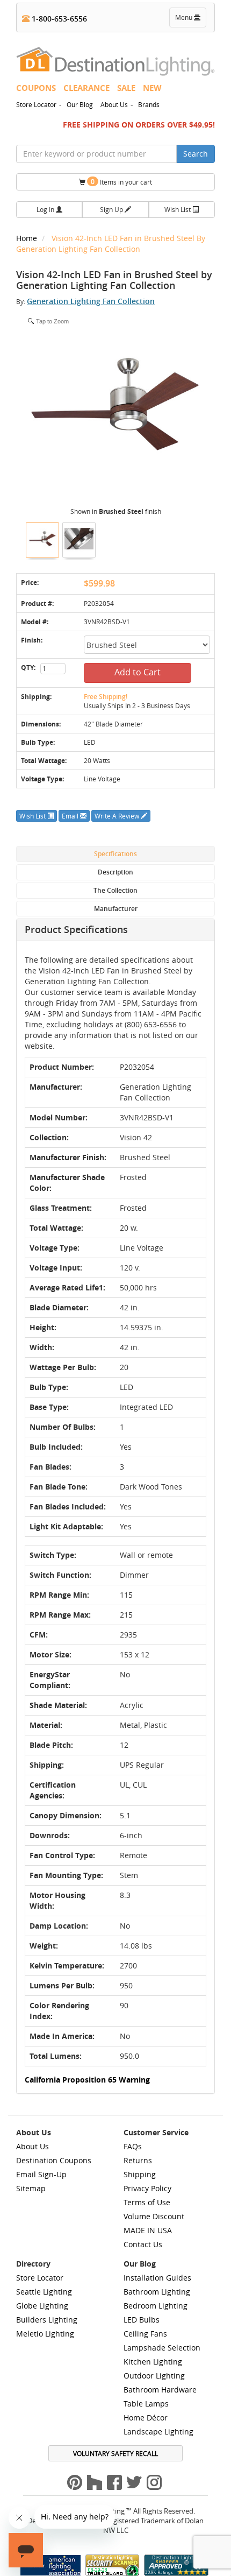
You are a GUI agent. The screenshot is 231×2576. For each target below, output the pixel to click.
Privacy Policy (147, 2188)
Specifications (115, 854)
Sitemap (31, 2188)
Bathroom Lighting (157, 2292)
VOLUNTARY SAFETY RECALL (115, 2453)
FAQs (133, 2146)
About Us (114, 104)
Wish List (178, 209)
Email (71, 816)
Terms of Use (147, 2202)
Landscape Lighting (158, 2432)
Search (196, 154)
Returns (138, 2160)
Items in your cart (121, 182)
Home (28, 238)
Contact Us (143, 2244)
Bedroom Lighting (156, 2306)
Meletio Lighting (45, 2334)
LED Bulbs (142, 2320)
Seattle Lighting (44, 2292)
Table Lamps (146, 2404)
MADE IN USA (148, 2230)
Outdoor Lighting (154, 2376)
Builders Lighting (47, 2320)
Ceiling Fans (145, 2334)
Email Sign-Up (41, 2174)
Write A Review (118, 816)
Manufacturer (116, 909)
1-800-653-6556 (58, 19)
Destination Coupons (54, 2160)
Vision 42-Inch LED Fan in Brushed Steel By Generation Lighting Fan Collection (111, 244)
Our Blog (80, 104)
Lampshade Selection (162, 2348)
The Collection (115, 890)
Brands (149, 104)
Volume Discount (154, 2216)
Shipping (140, 2174)
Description (115, 872)
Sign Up (112, 209)
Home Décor (146, 2418)
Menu (190, 20)
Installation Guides (157, 2278)
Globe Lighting (42, 2306)
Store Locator (36, 104)
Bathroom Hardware (160, 2390)
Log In (46, 209)
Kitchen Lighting (153, 2362)
